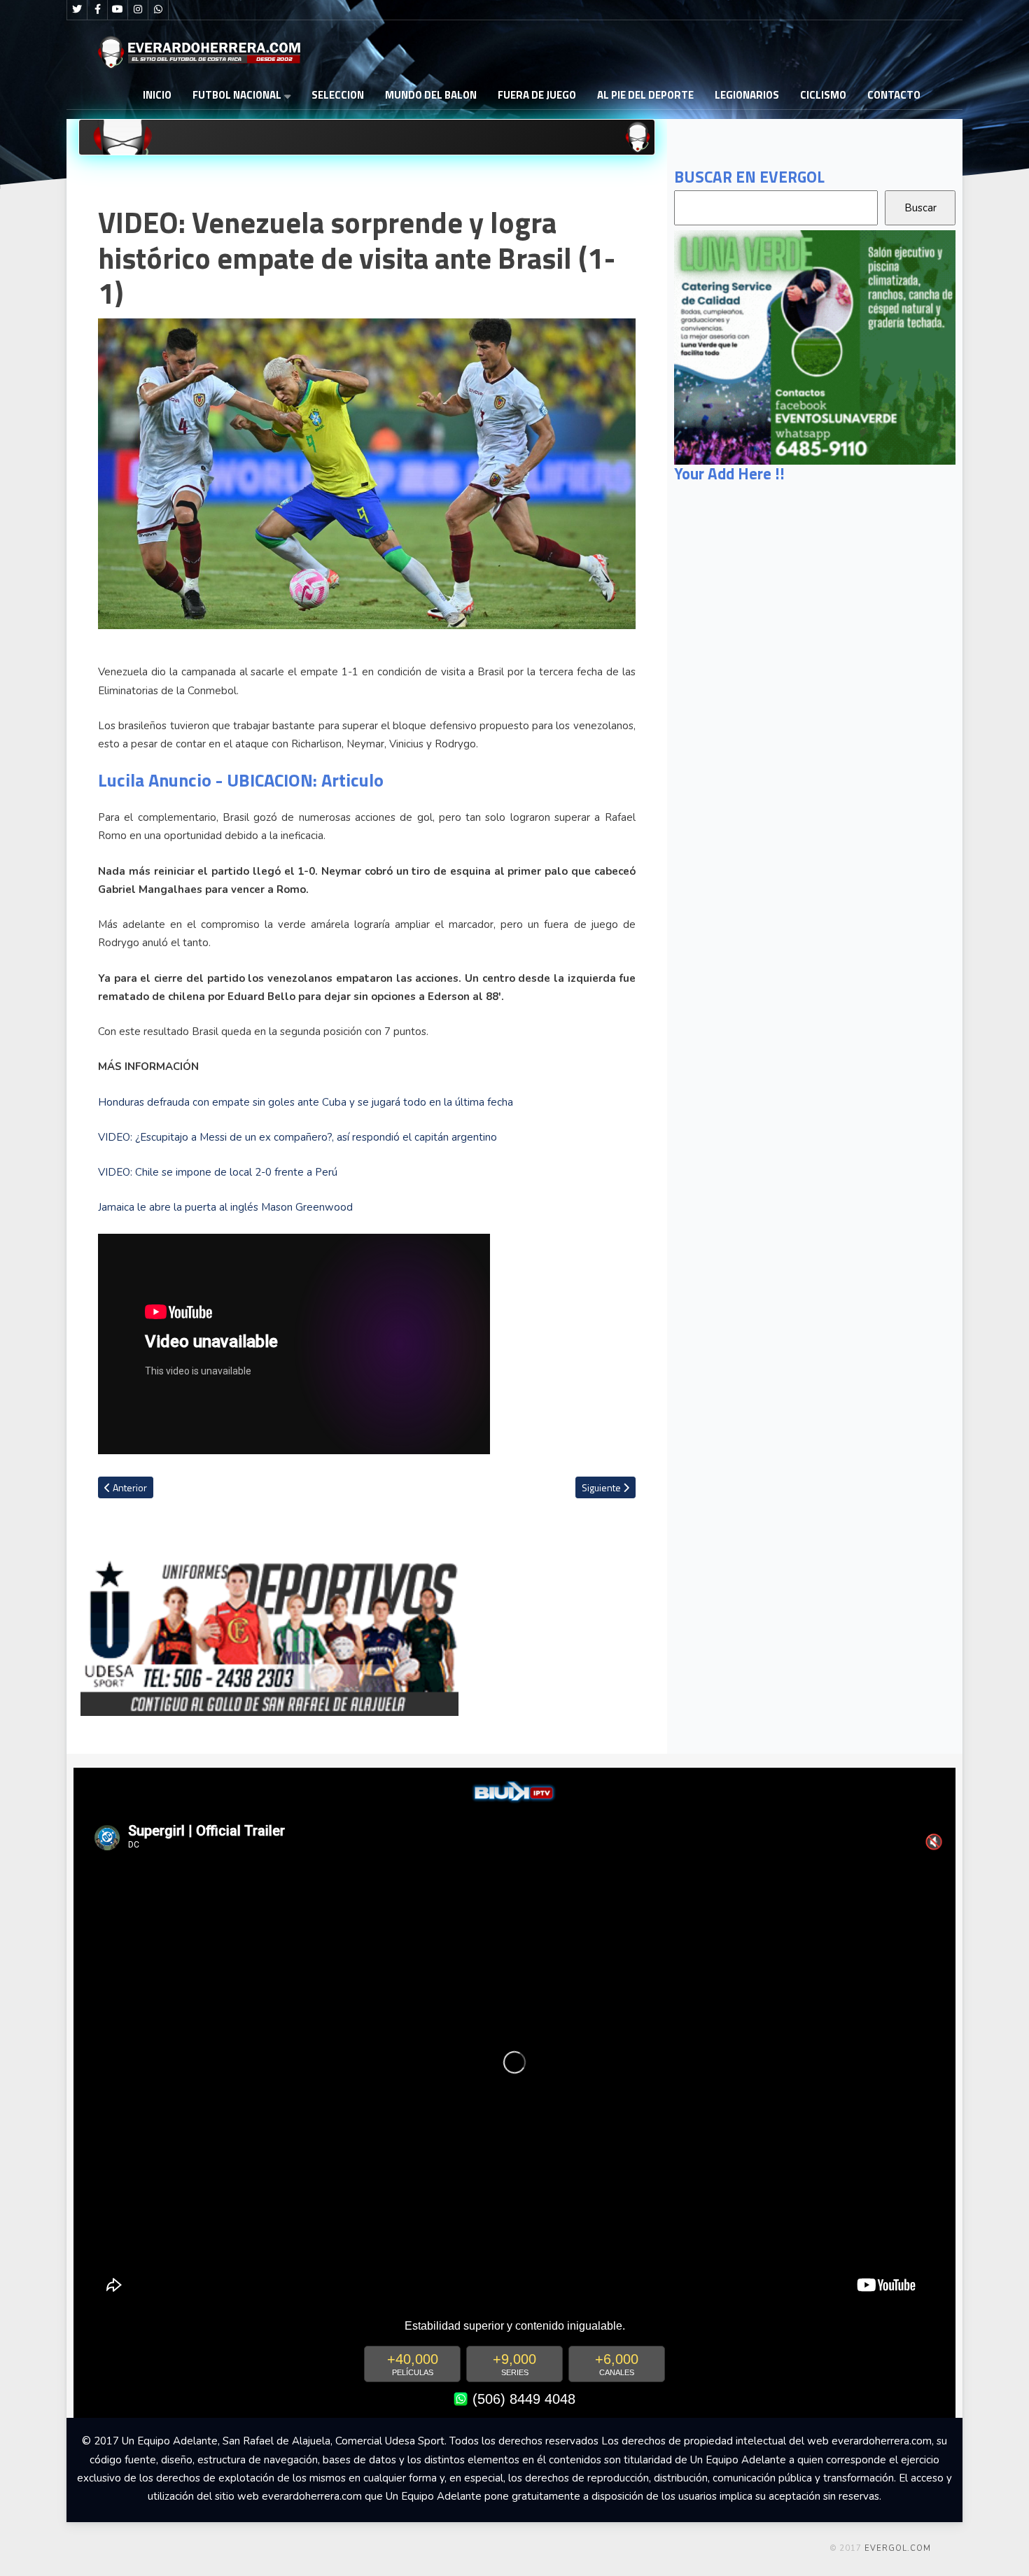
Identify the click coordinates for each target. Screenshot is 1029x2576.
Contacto (894, 95)
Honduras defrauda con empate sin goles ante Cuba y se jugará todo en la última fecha (306, 1102)
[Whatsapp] (158, 10)
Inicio (157, 95)
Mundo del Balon (431, 95)
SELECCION (338, 95)
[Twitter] (77, 10)
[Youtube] (118, 10)
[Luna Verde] (815, 346)
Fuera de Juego (537, 95)
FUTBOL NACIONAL (237, 95)
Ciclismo (823, 95)
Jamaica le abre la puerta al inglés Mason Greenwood (225, 1207)
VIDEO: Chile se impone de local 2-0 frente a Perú (218, 1172)
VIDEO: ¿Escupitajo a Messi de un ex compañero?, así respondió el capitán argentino (297, 1137)
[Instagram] (138, 10)
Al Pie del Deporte (645, 95)
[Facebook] (97, 10)
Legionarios (747, 95)
